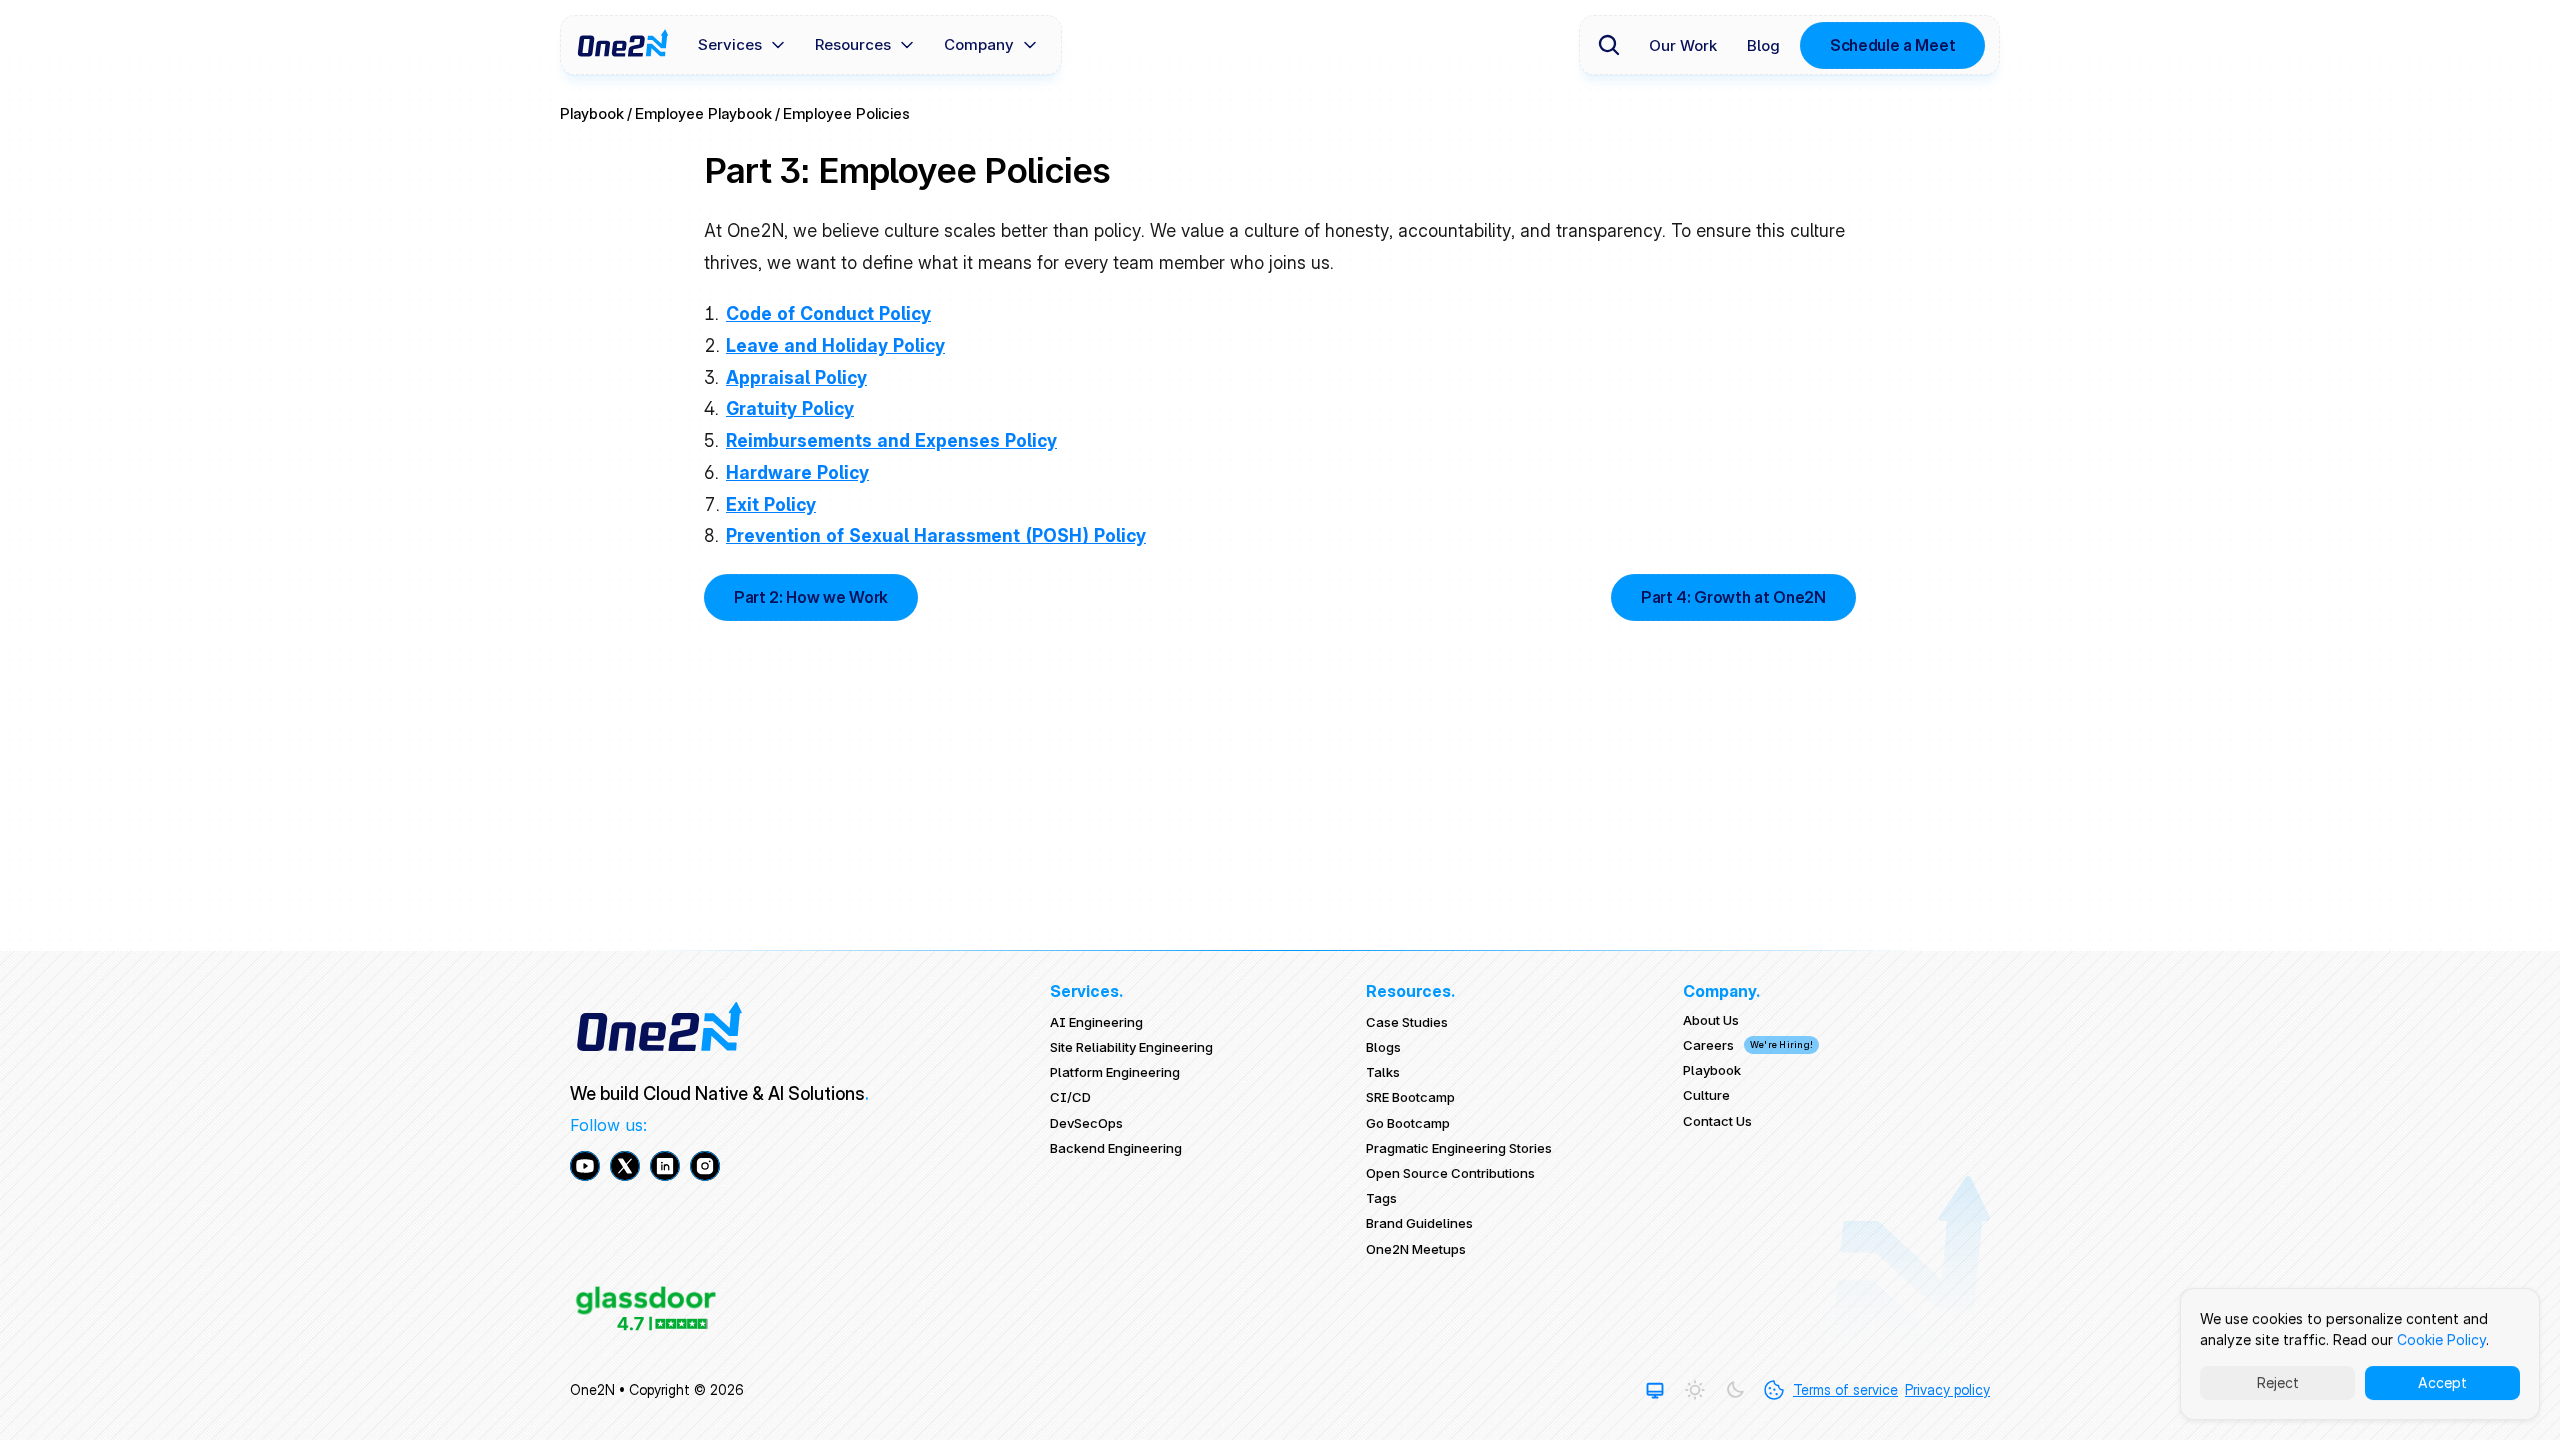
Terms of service (1845, 1389)
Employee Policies (846, 113)
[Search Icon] (1609, 45)
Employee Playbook (703, 113)
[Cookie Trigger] (1774, 1390)
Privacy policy (1947, 1389)
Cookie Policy (2441, 1339)
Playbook (592, 113)
